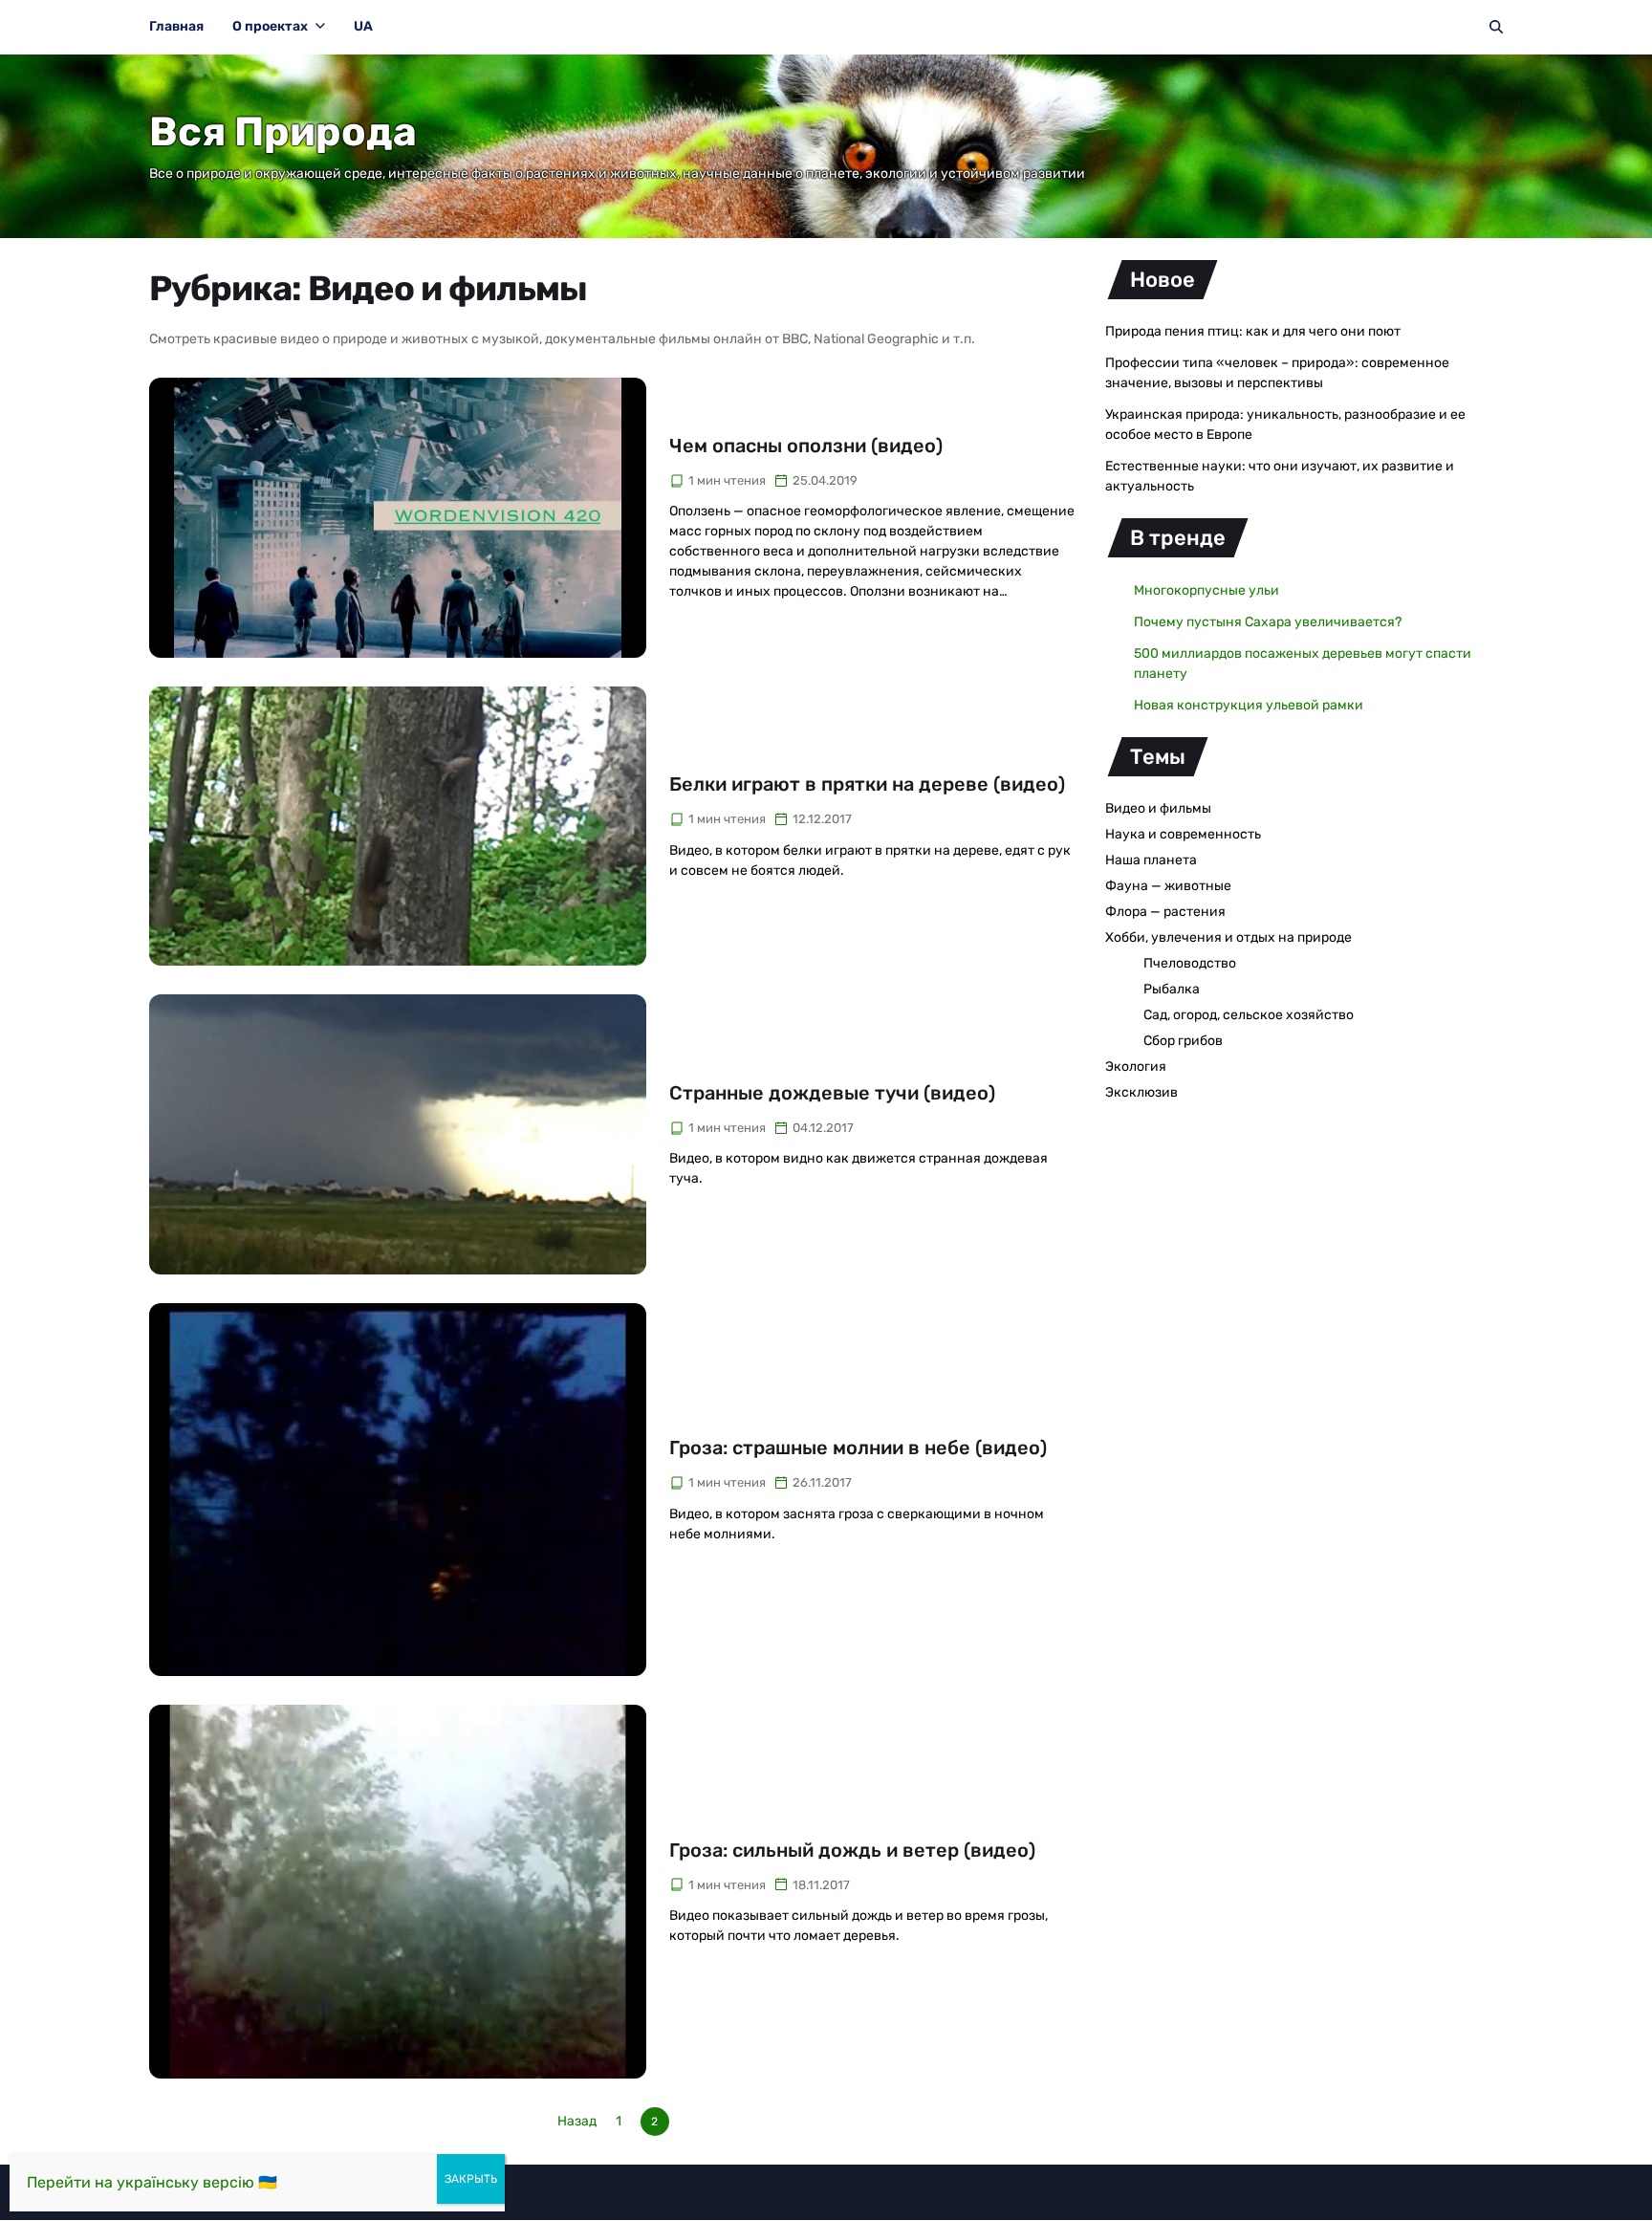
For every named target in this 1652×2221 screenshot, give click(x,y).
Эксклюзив (1141, 1092)
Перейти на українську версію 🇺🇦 (152, 2182)
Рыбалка (1172, 989)
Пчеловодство (1190, 963)
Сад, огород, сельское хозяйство (1249, 1015)
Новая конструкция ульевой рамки (1249, 705)
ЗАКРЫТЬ (471, 2179)
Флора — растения (1165, 912)
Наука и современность (1183, 834)
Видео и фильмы (1158, 808)
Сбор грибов (1183, 1041)
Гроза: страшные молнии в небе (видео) (858, 1448)
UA (363, 26)
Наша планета (1151, 860)
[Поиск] (1496, 27)
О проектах (270, 26)
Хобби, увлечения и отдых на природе (1228, 937)
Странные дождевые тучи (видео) (832, 1093)
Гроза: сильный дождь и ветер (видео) (852, 1850)
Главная (176, 26)
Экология (1136, 1067)
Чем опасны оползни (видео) (806, 446)
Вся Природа (283, 132)
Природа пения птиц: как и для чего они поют (1253, 331)
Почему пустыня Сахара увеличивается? (1268, 622)
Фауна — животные (1168, 886)
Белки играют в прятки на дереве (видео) (867, 784)
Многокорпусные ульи (1206, 590)
